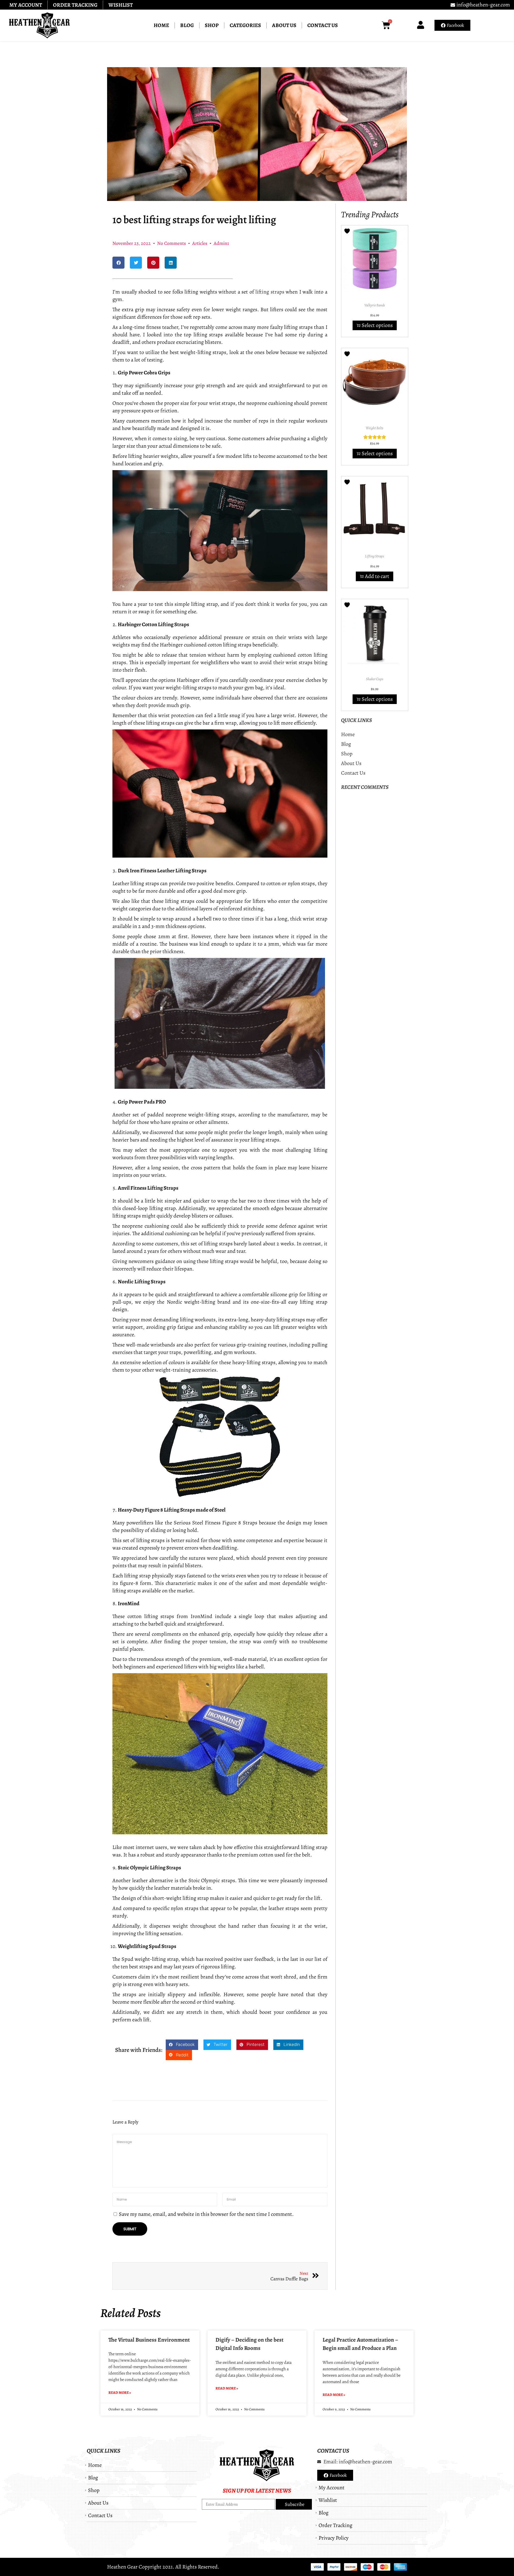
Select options (377, 325)
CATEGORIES (245, 25)
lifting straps (270, 292)
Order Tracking (75, 5)
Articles (200, 243)
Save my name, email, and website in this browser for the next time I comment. (206, 2214)
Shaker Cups (375, 679)
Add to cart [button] (377, 576)
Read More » (120, 2393)
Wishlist (121, 5)
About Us (284, 25)
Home (161, 25)
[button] (118, 263)
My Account (26, 5)
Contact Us (323, 25)
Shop (212, 25)
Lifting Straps (375, 556)
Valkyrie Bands (375, 305)
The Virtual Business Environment (149, 2340)
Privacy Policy (334, 2538)
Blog (187, 25)
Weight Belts (375, 428)
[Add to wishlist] (348, 231)
